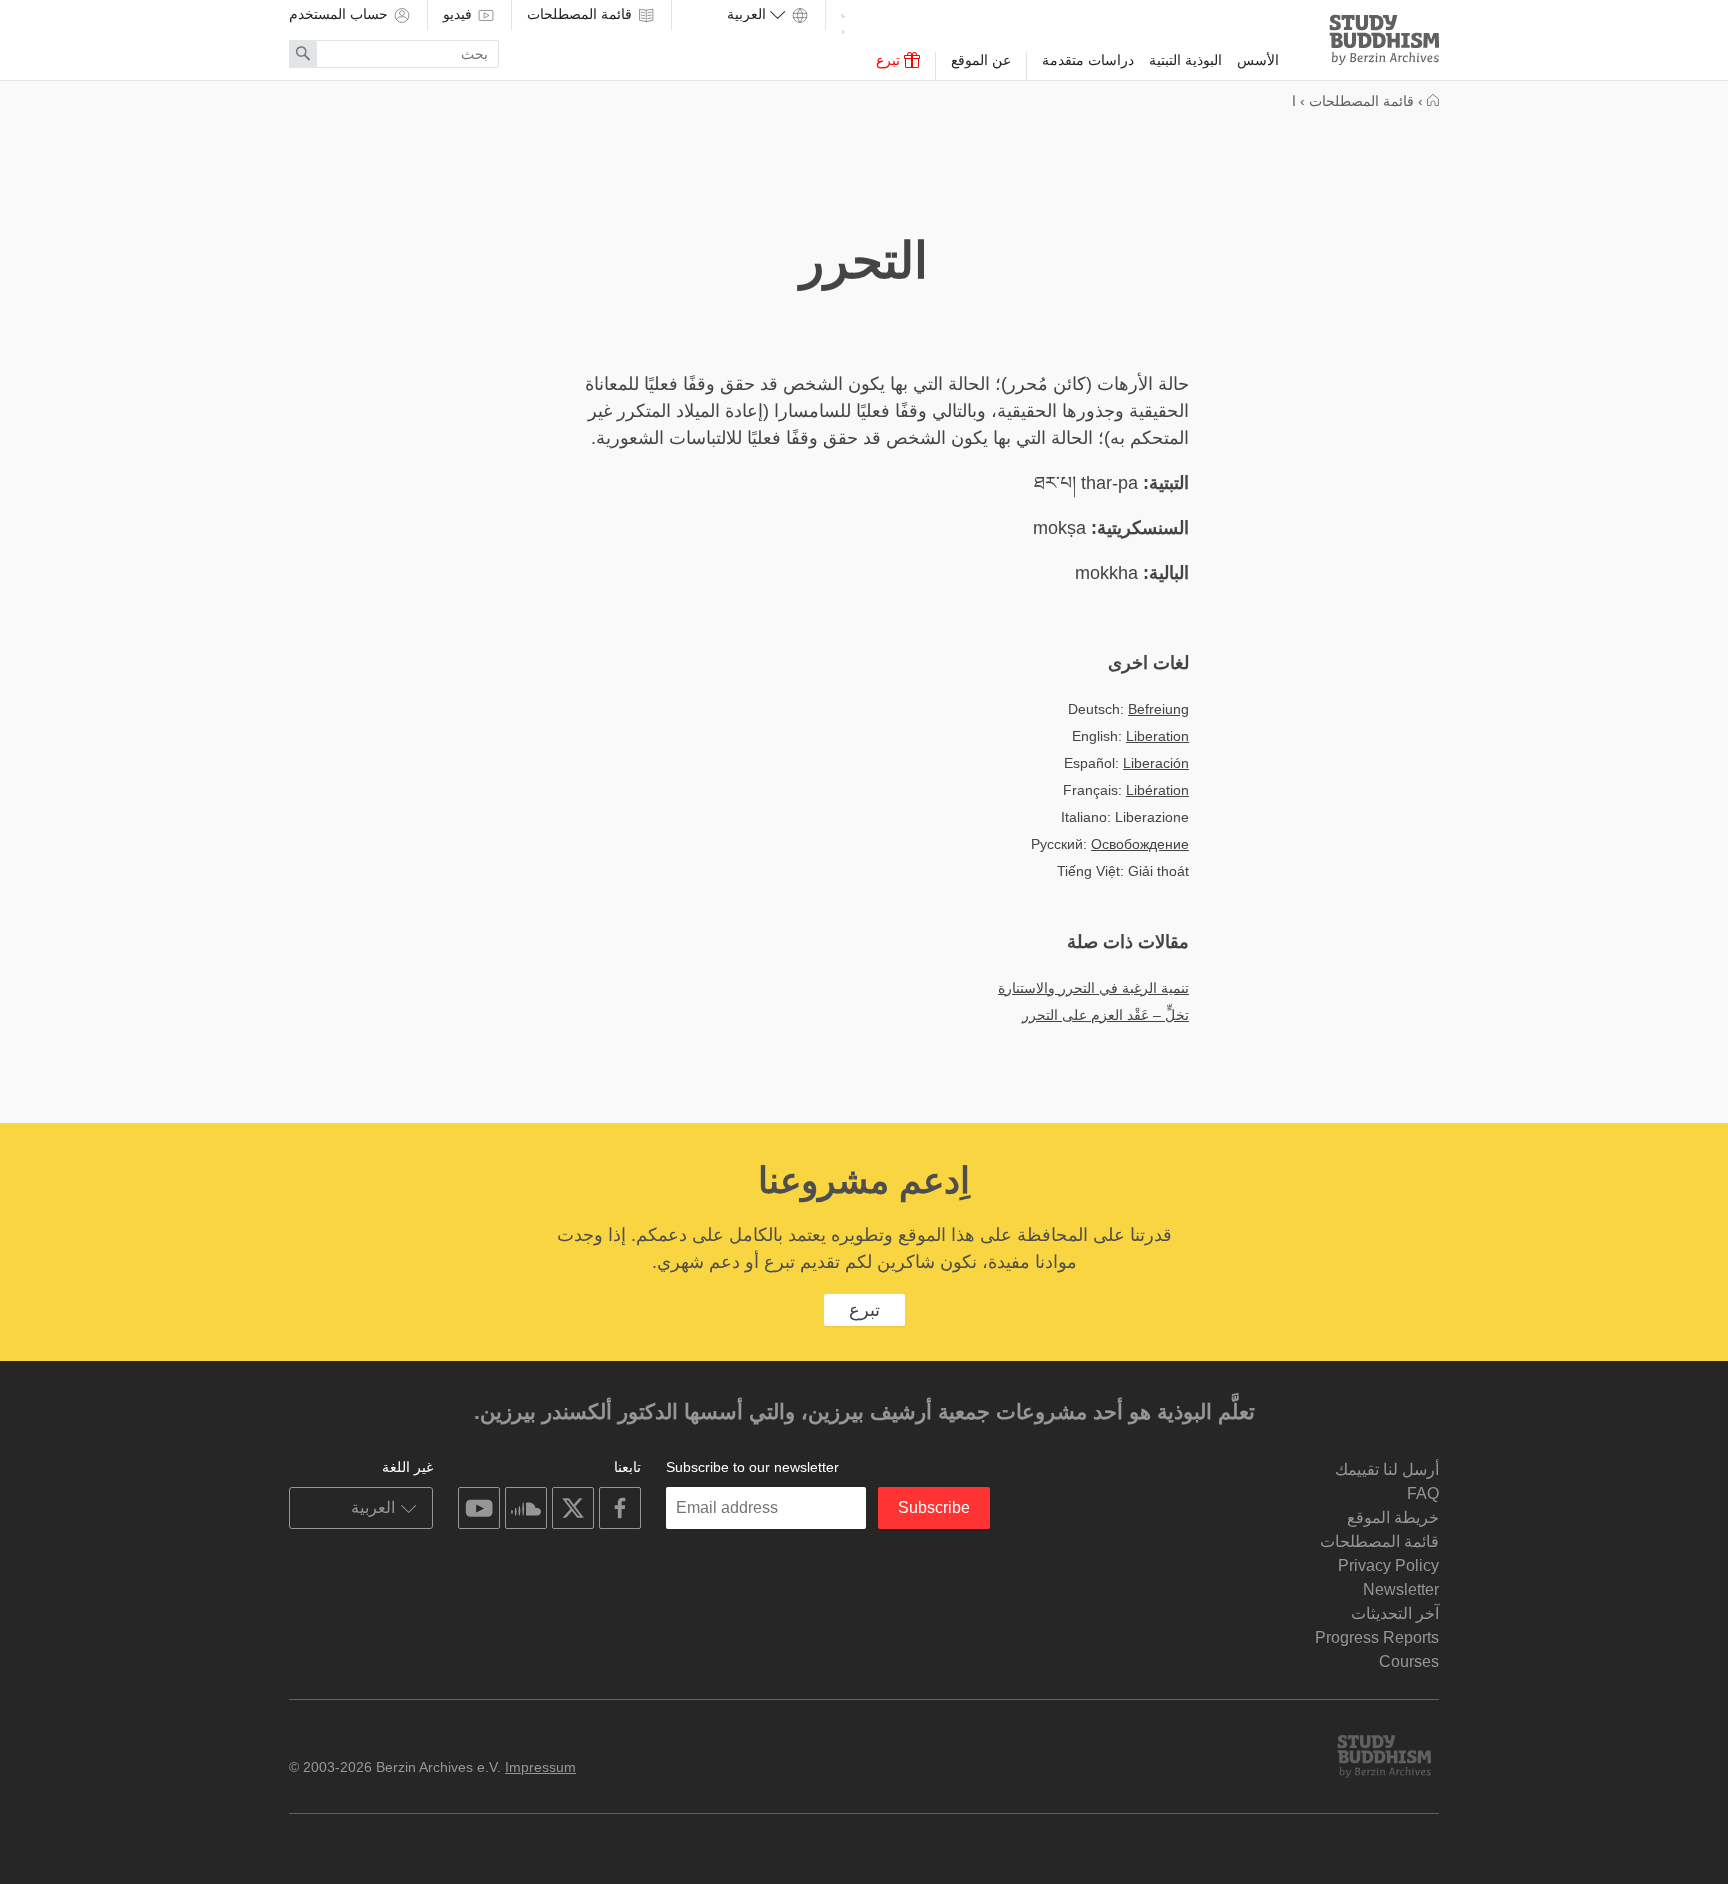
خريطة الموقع (1393, 1517)
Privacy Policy (1388, 1565)
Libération (1157, 790)
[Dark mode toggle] (843, 21)
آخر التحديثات (1395, 1613)
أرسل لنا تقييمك (1387, 1469)
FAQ (1423, 1493)
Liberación (1156, 763)
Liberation (1157, 736)
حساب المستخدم (340, 14)
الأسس (1258, 60)
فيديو (459, 14)
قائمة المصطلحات (581, 14)
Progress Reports (1377, 1637)
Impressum (540, 1767)
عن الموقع (981, 60)
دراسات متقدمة (1088, 60)
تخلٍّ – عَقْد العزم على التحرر (1105, 1015)
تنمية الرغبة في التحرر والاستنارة (1093, 988)
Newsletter (1401, 1589)
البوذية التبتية (1185, 60)
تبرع (890, 60)
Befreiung (1158, 709)
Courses (1409, 1661)
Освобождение (1140, 844)
